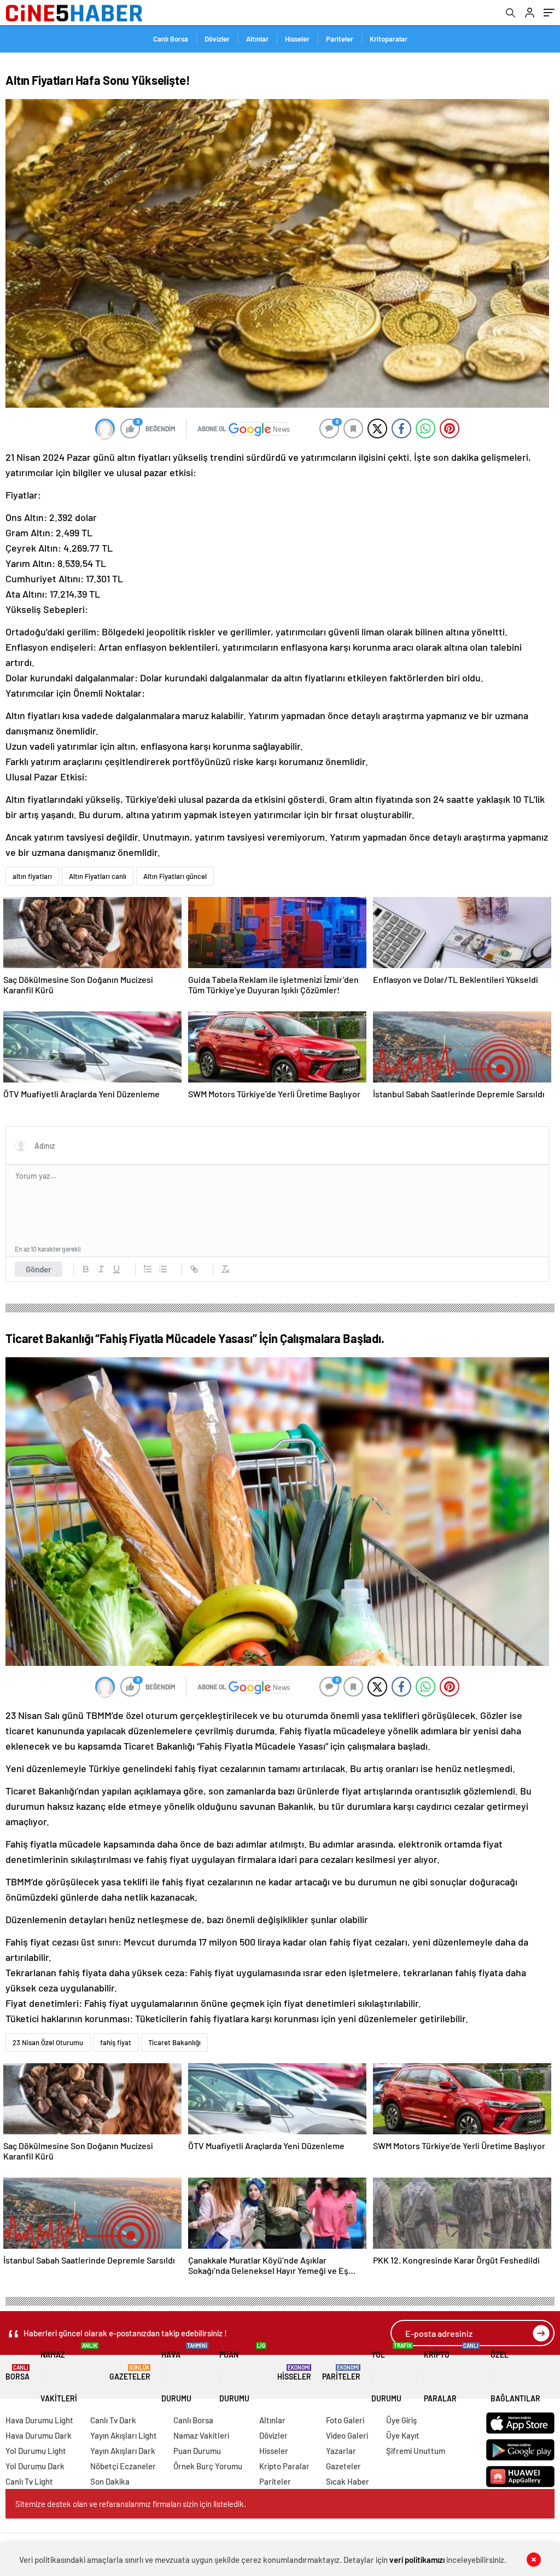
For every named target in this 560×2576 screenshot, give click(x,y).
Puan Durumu (242, 2373)
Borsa (17, 2373)
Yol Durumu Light (36, 2451)
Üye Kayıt (403, 2435)
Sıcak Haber (348, 2481)
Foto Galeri (345, 2420)
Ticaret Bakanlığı (174, 2042)
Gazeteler (130, 2373)
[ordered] (148, 1269)
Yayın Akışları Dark (123, 2451)
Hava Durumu (184, 2373)
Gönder (39, 1269)
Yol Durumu (392, 2373)
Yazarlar (341, 2451)
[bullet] (163, 1269)
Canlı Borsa (171, 39)
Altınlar (257, 39)
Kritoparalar (389, 39)
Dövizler (217, 39)
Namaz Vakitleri (69, 2373)
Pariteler (340, 39)
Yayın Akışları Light (124, 2435)
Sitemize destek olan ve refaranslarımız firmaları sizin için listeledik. (131, 2504)
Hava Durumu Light (39, 2420)
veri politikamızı (417, 2560)
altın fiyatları (32, 876)
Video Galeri (347, 2435)
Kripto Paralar (451, 2373)
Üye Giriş (401, 2420)
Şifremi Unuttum (416, 2451)
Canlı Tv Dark (113, 2420)
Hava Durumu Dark (39, 2435)
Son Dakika (110, 2481)
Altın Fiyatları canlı (98, 876)
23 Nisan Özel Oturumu (48, 2042)
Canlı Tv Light (29, 2481)
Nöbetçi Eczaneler (123, 2466)
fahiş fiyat (116, 2042)
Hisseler (297, 39)
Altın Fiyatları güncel (175, 876)
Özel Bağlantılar (515, 2377)
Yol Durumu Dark (35, 2466)
